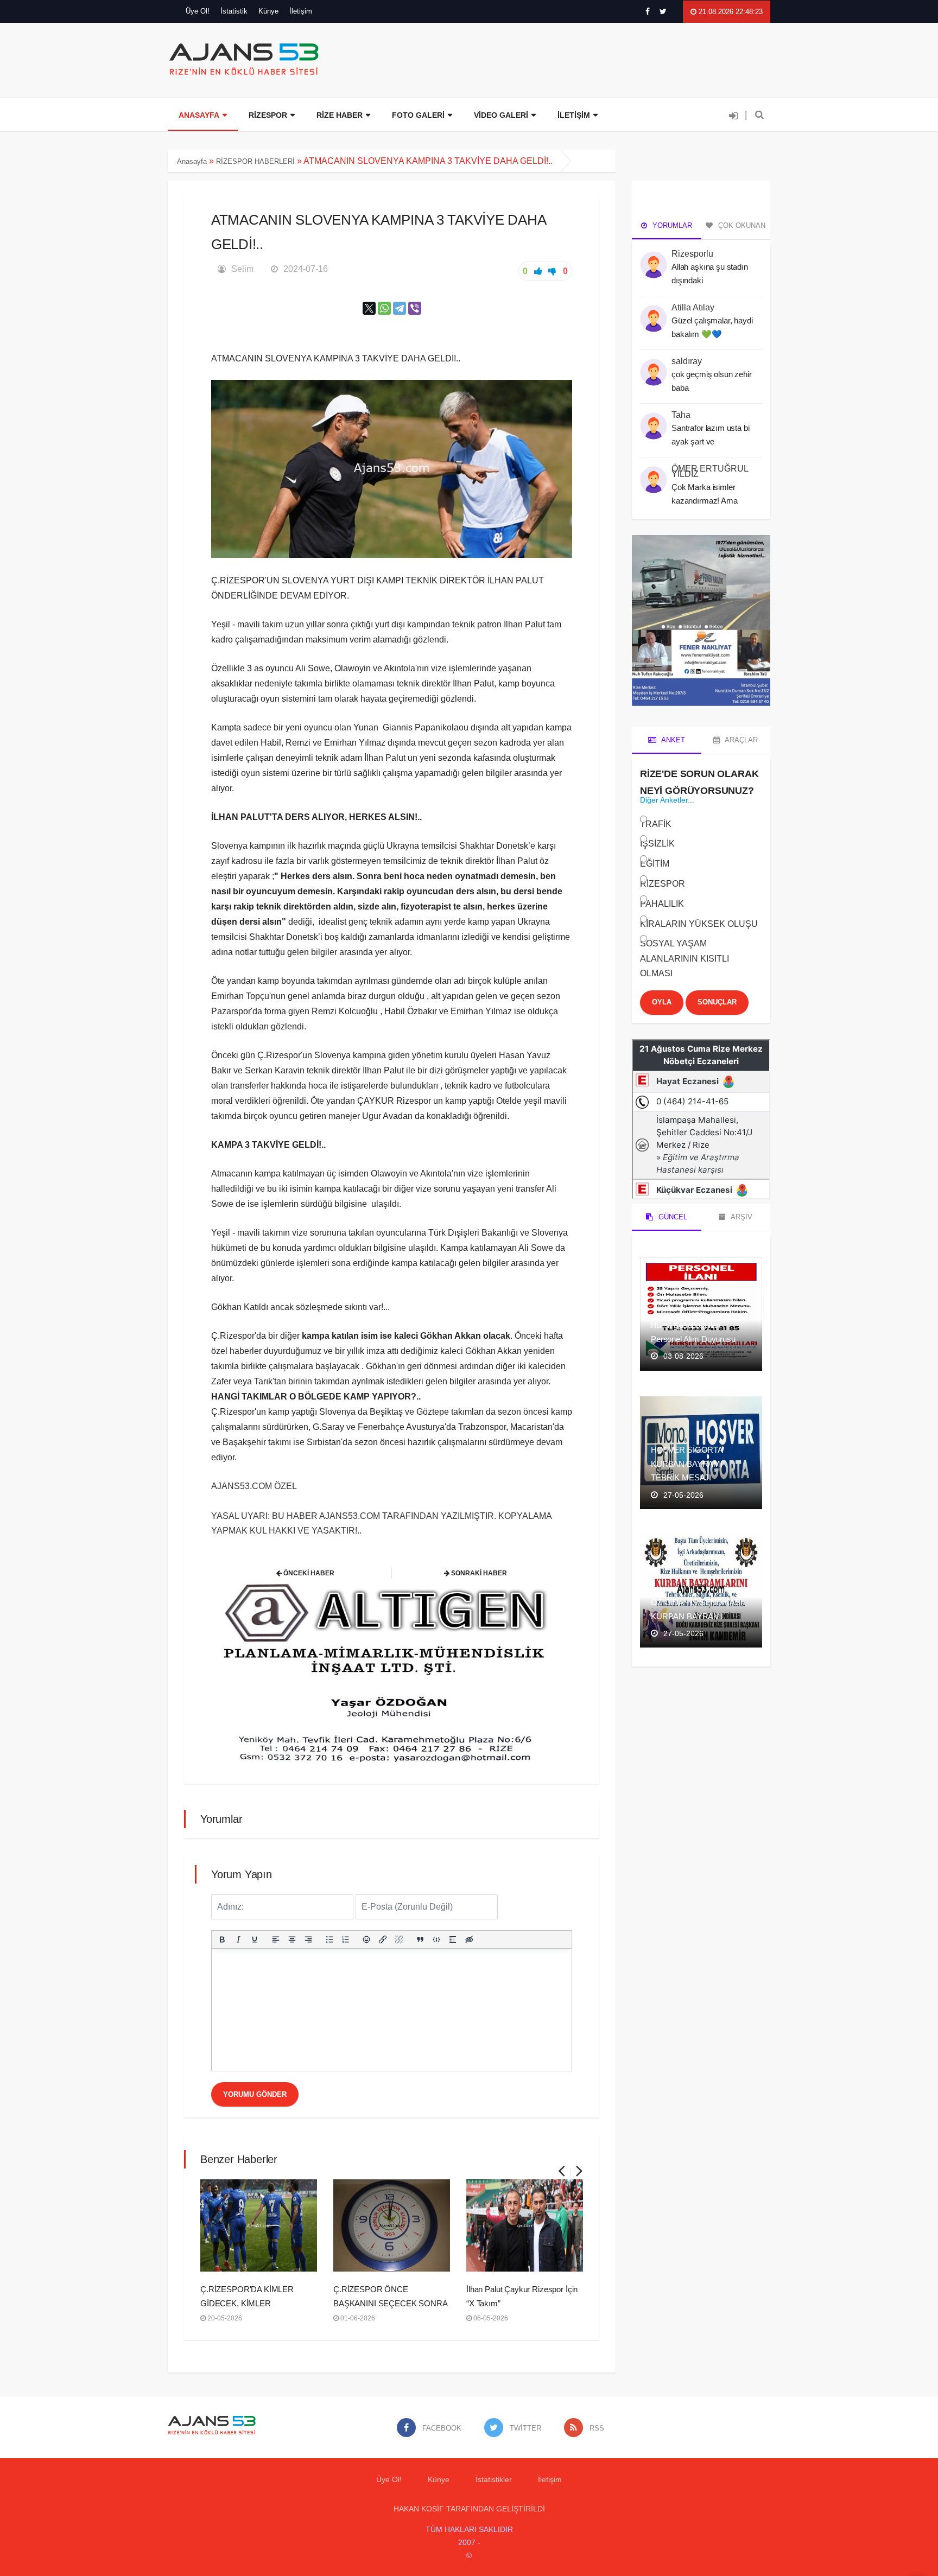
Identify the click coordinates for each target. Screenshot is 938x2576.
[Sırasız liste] (329, 1939)
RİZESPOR (268, 115)
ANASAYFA (199, 115)
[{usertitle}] (654, 259)
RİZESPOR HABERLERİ (255, 161)
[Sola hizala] (276, 1939)
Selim (242, 269)
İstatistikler (494, 2479)
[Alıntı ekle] (420, 1939)
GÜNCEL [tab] (672, 1217)
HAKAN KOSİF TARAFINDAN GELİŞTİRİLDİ (469, 2509)
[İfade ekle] (367, 1939)
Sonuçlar (717, 1002)
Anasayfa (192, 161)
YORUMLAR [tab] (671, 225)
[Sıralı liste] (346, 1939)
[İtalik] (238, 1939)
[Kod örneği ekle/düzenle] (436, 1939)
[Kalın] (222, 1939)
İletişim (301, 11)
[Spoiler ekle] (453, 1939)
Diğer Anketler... (667, 800)
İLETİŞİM (574, 115)
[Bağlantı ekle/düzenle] (383, 1939)
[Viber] (415, 308)
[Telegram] (400, 308)
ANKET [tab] (672, 740)
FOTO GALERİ (418, 115)
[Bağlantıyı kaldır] (399, 1939)
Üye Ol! (198, 11)
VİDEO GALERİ (501, 115)
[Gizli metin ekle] (469, 1939)
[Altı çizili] (255, 1939)
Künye (268, 11)
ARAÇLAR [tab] (740, 740)
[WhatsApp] (384, 308)
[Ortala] (292, 1939)
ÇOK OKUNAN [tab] (741, 225)
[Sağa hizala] (308, 1939)
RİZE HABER (340, 115)
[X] (369, 308)
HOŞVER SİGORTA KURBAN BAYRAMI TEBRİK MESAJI (687, 1464)
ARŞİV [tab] (741, 1217)
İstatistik (234, 11)
